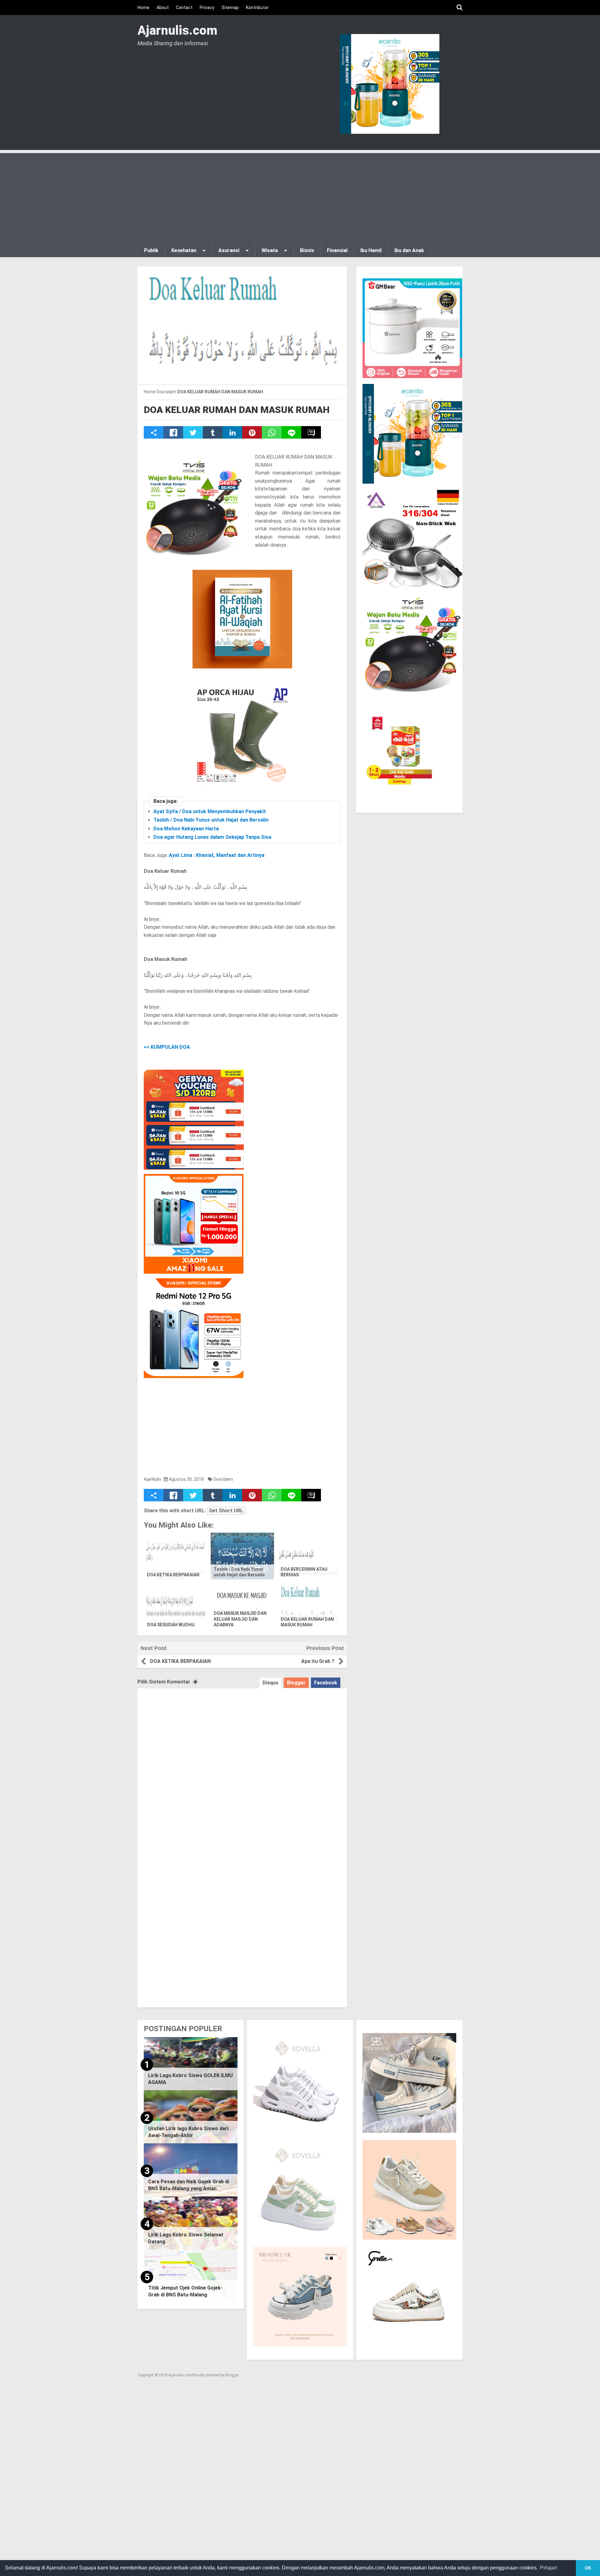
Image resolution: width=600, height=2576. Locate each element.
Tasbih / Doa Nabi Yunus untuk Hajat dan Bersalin (211, 820)
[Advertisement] (300, 197)
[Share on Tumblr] (213, 432)
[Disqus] (242, 1766)
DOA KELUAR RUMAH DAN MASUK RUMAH (237, 410)
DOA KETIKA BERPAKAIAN (173, 1575)
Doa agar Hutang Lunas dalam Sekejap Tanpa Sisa (212, 837)
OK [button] (588, 2568)
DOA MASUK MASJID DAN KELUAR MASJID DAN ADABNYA (240, 1619)
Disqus (270, 1683)
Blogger (296, 1683)
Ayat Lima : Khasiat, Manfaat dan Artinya (217, 855)
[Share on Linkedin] (232, 432)
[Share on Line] (291, 432)
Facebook (326, 1683)
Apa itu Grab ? (318, 1661)
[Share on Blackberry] (311, 432)
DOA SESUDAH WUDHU (171, 1625)
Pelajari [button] (549, 2568)
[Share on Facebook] (173, 432)
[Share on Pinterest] (252, 432)
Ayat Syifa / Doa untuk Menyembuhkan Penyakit (210, 811)
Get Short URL (226, 1511)
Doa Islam (223, 1479)
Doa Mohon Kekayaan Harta (186, 829)
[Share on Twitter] (193, 432)
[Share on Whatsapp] (272, 432)
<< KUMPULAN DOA (167, 1047)
